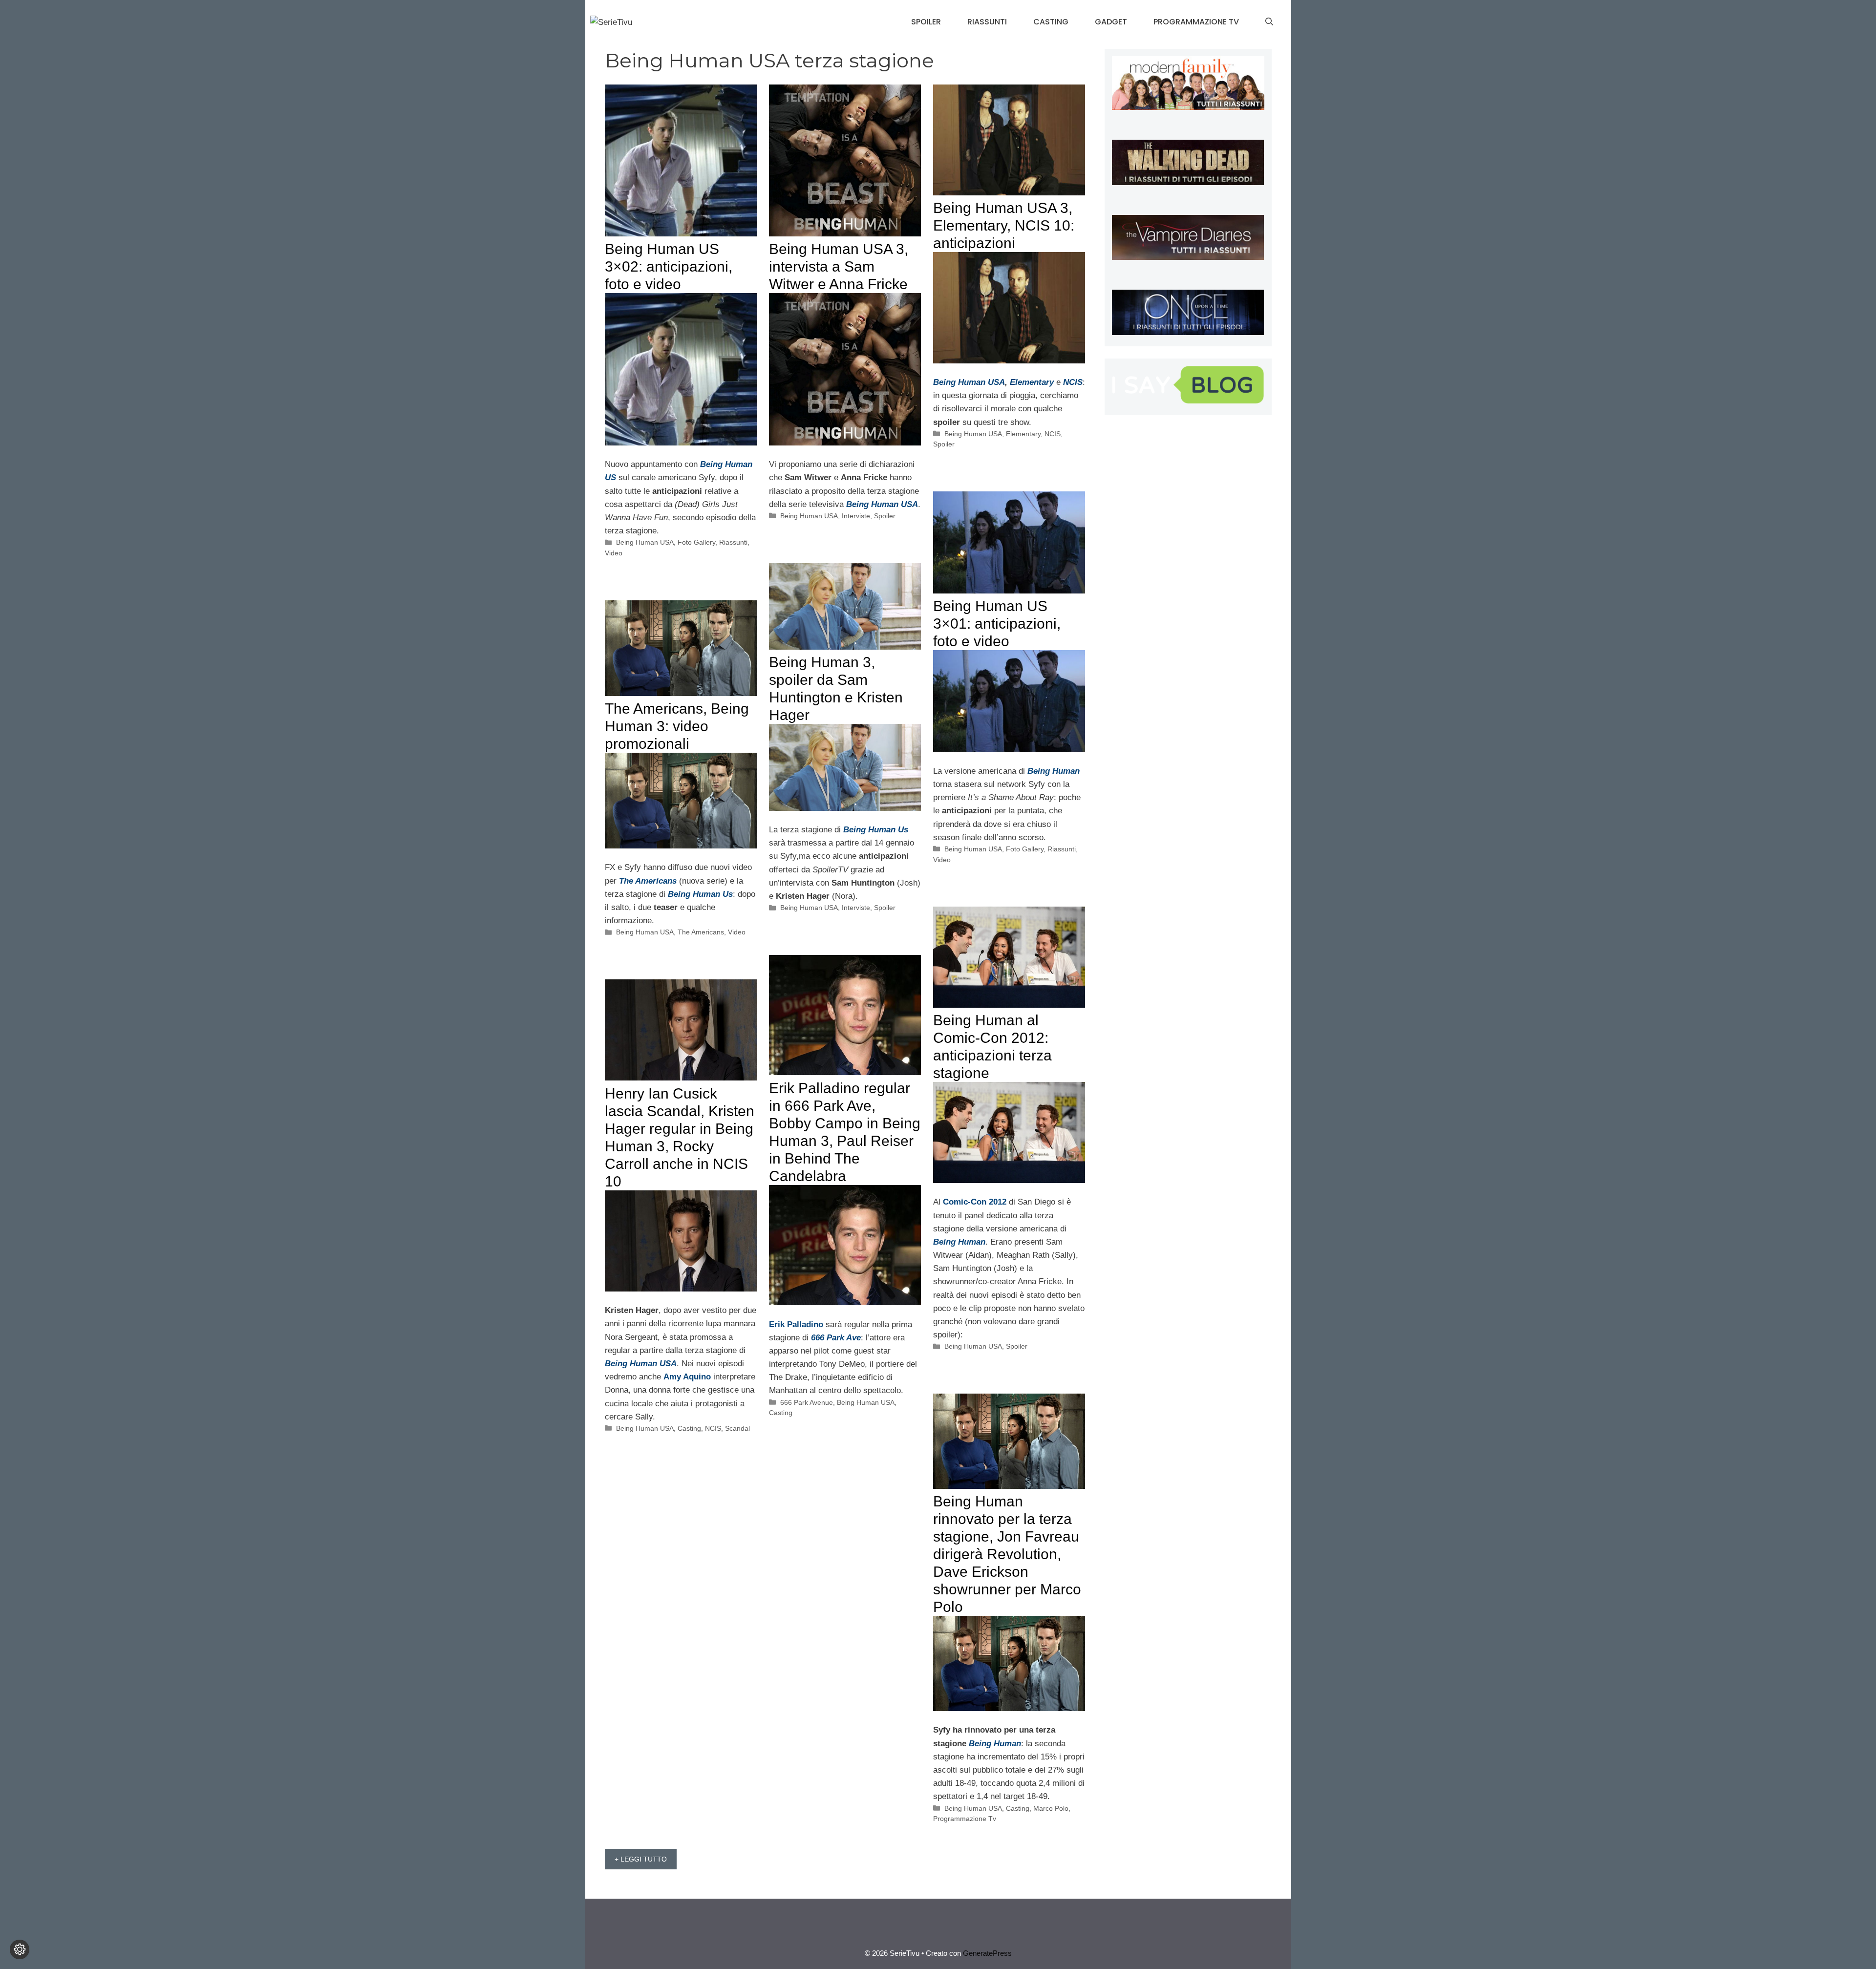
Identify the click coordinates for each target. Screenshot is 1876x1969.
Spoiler (926, 22)
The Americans (701, 932)
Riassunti (987, 22)
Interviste (856, 516)
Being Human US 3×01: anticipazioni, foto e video (997, 624)
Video (614, 553)
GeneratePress (987, 1953)
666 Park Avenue (807, 1402)
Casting (1051, 22)
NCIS (1053, 434)
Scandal (737, 1428)
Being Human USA (645, 542)
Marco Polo (1051, 1808)
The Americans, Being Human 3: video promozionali (677, 726)
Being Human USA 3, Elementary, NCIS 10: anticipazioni (1004, 225)
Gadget (1111, 22)
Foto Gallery (696, 542)
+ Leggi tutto (641, 1859)
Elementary (1033, 382)
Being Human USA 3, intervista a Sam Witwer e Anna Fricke (839, 266)
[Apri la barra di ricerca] (1269, 22)
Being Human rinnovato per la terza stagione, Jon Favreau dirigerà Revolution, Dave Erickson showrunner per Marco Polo (1007, 1554)
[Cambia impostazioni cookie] (20, 1949)
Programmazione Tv (1196, 22)
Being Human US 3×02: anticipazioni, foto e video (669, 266)
